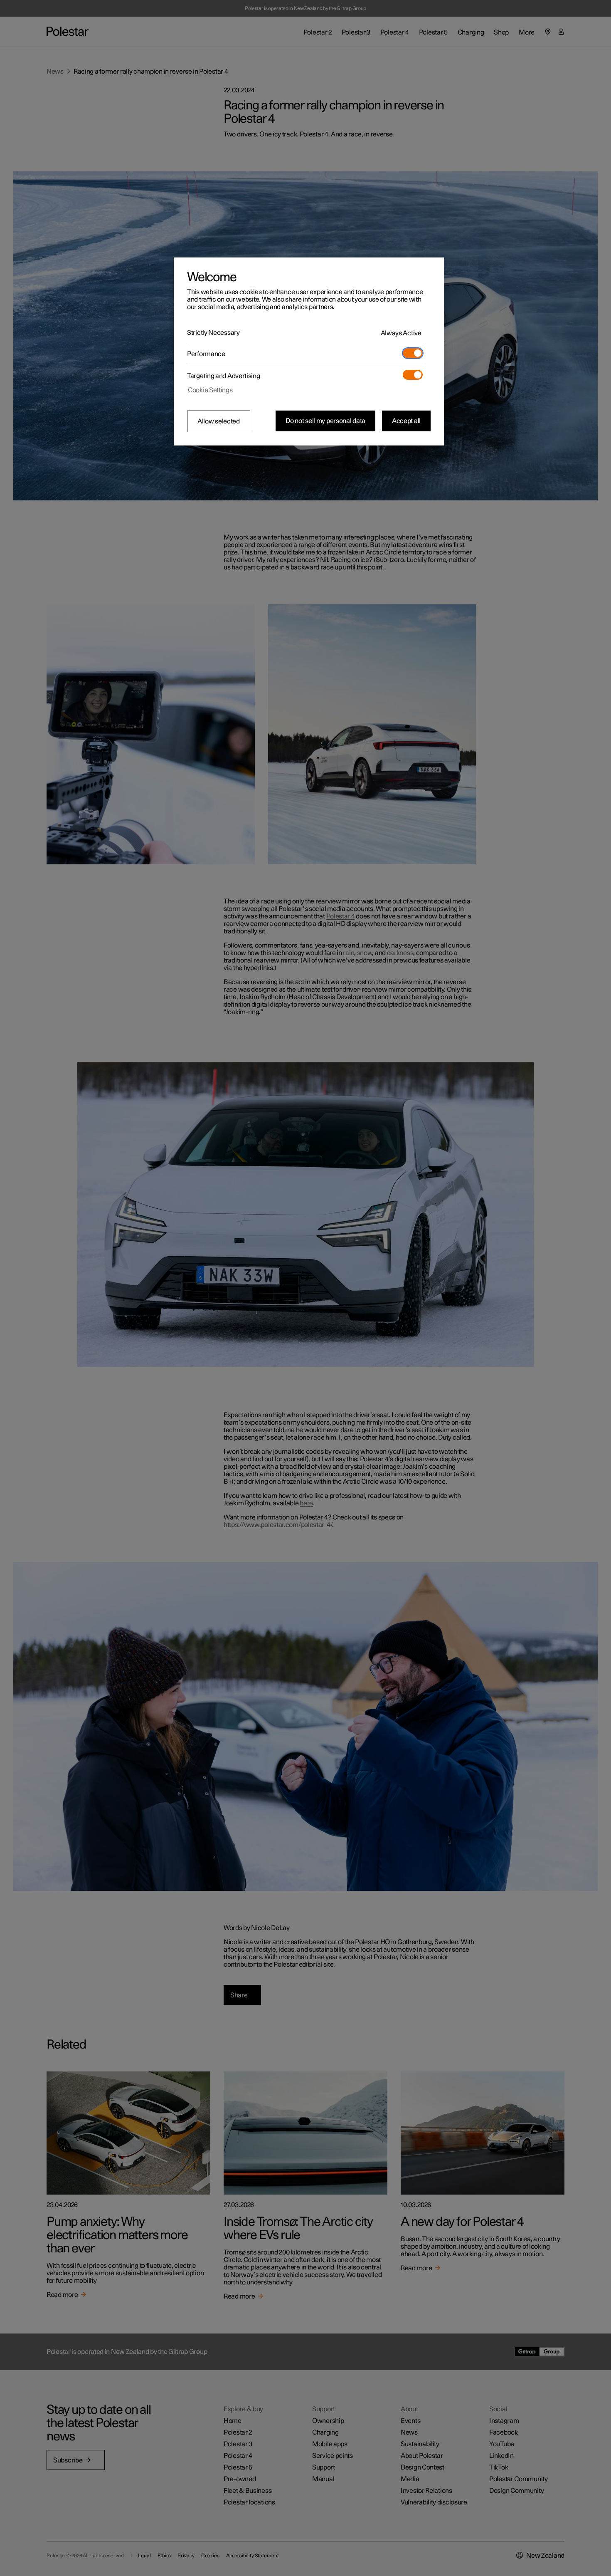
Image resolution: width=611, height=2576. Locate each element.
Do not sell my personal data (325, 421)
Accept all (406, 421)
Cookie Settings (210, 390)
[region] (309, 351)
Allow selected (219, 421)
